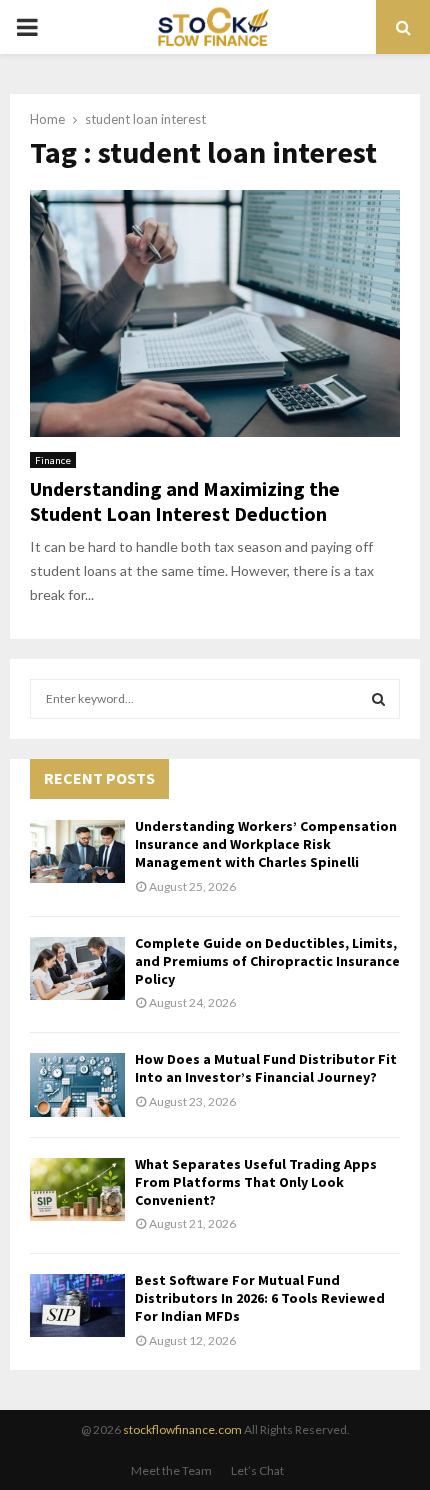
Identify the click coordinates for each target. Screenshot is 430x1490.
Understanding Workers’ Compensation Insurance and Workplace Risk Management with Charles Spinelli (266, 844)
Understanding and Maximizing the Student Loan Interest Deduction (185, 501)
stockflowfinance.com (182, 1429)
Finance (53, 460)
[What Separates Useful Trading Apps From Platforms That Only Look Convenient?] (77, 1189)
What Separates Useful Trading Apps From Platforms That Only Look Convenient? (256, 1182)
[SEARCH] (378, 699)
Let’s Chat (257, 1470)
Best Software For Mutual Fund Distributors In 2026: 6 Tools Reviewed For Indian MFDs (260, 1298)
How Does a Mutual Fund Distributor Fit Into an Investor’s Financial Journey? (266, 1068)
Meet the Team (171, 1470)
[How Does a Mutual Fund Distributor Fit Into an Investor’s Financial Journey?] (77, 1084)
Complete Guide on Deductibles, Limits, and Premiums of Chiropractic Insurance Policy (267, 961)
